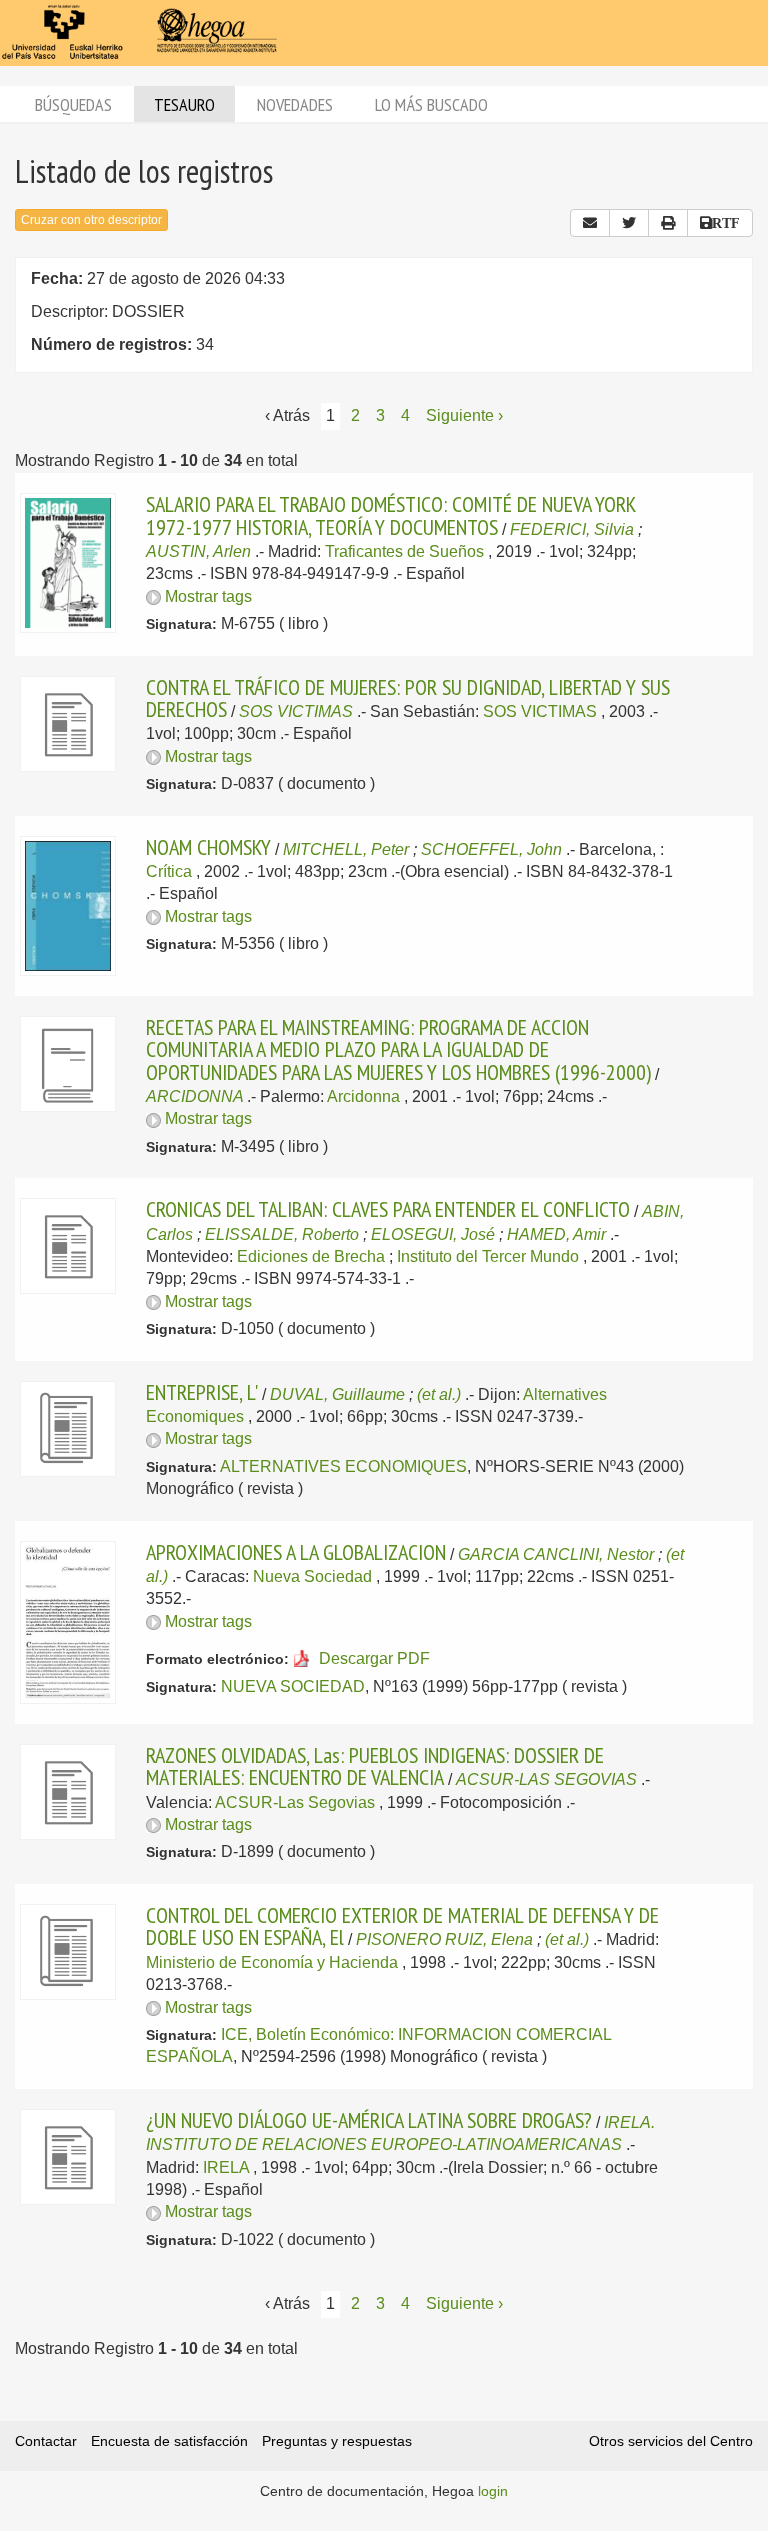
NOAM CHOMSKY (208, 847)
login (493, 2491)
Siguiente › (464, 415)
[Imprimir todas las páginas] (668, 223)
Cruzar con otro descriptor (91, 220)
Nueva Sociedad (312, 1576)
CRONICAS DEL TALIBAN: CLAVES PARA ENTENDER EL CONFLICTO (388, 1209)
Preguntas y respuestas (337, 2441)
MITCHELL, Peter (346, 849)
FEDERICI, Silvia (572, 529)
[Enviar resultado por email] (590, 223)
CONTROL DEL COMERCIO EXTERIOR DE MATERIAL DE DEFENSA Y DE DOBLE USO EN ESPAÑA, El (402, 1926)
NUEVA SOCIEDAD (293, 1686)
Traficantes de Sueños (404, 551)
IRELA (226, 2167)
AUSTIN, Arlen (198, 551)
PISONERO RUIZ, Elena (444, 1939)
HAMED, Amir (556, 1234)
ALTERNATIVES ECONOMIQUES (343, 1466)
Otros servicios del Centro (671, 2441)
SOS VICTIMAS (296, 711)
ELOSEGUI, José (433, 1234)
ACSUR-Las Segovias (295, 1802)
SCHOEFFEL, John (491, 849)
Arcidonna (363, 1096)
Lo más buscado (431, 104)
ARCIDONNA (194, 1096)
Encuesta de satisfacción (169, 2441)
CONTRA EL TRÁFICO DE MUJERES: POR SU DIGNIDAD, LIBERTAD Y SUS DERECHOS (408, 698)
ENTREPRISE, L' (202, 1392)
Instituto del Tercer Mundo (488, 1256)
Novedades (295, 104)
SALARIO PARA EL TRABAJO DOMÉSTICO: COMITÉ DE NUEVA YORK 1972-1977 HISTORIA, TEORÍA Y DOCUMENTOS (390, 515)
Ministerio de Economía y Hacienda (272, 1962)
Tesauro (184, 104)
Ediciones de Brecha (311, 1256)
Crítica (169, 871)
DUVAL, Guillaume (337, 1394)
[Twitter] (629, 223)
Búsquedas (73, 104)
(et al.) (439, 1394)
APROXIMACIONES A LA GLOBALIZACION (296, 1552)
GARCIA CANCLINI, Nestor (556, 1554)
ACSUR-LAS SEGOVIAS (546, 1779)
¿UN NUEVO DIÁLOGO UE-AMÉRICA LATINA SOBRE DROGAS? (369, 2120)
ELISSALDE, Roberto (282, 1234)
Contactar (46, 2441)
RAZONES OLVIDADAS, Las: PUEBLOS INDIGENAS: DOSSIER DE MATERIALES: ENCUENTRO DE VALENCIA (375, 1766)
